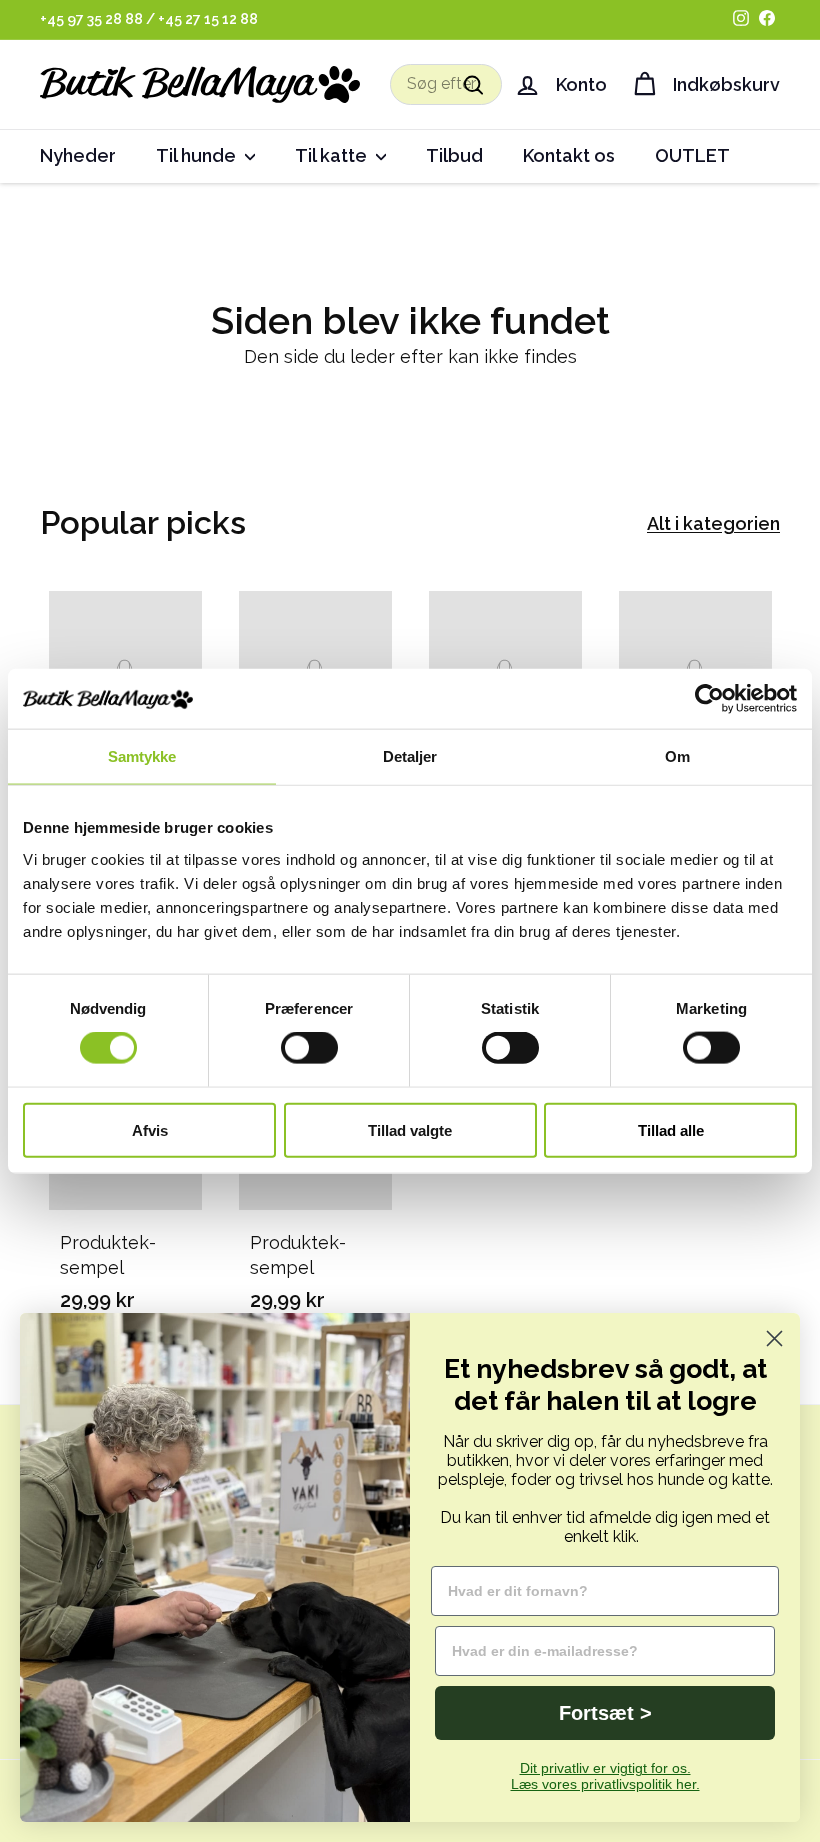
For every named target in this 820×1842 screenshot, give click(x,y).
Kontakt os (569, 155)
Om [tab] (677, 756)
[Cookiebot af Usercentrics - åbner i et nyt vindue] (709, 699)
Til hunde (198, 155)
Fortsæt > (605, 1713)
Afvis (150, 1129)
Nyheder (78, 155)
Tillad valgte (410, 1129)
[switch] (309, 1048)
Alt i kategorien (713, 523)
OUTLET (692, 155)
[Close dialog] (774, 1338)
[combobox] (446, 84)
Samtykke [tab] (142, 756)
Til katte (333, 155)
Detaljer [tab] (410, 756)
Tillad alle (671, 1129)
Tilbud (454, 155)
